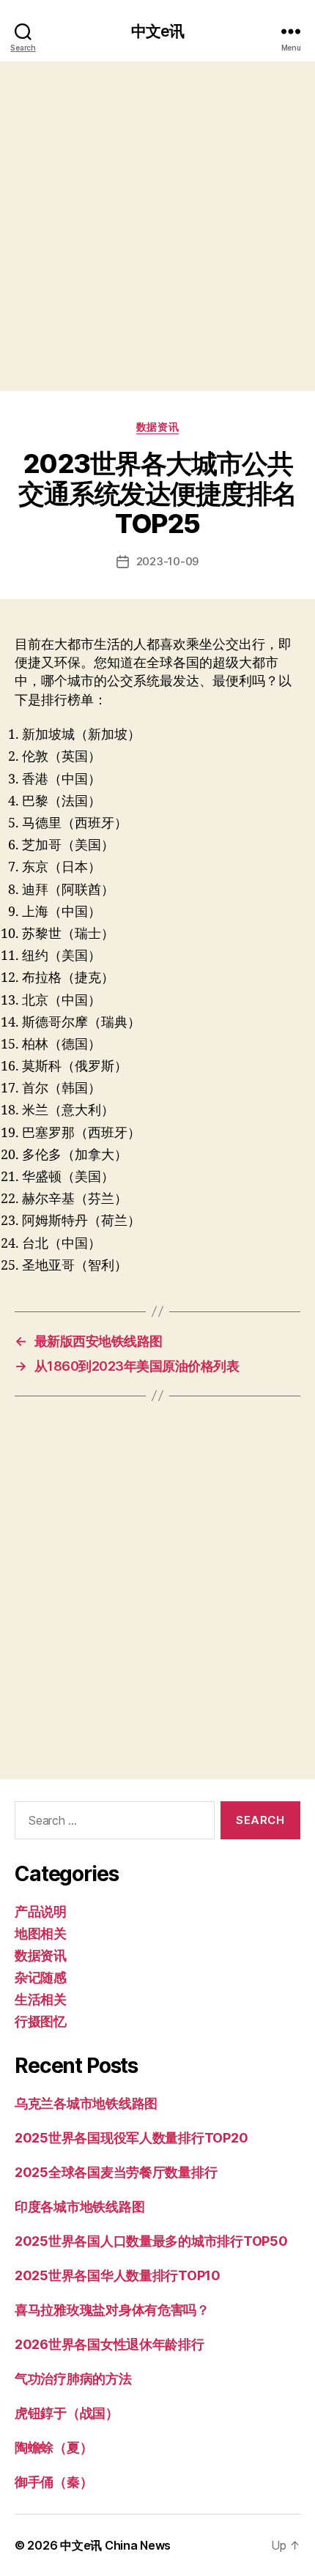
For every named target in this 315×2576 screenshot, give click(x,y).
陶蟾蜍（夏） (53, 2447)
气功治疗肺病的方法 (73, 2379)
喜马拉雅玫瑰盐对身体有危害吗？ (112, 2310)
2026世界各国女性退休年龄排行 (110, 2344)
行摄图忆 (41, 2021)
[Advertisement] (157, 226)
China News (138, 2545)
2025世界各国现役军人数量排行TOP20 (131, 2138)
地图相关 (41, 1933)
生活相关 (41, 1999)
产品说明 (41, 1911)
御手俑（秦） (53, 2482)
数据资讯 (157, 427)
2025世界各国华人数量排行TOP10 (118, 2275)
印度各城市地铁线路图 (79, 2207)
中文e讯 (158, 31)
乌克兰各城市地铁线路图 (86, 2103)
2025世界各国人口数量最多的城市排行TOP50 (151, 2241)
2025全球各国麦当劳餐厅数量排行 (116, 2172)
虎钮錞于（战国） (67, 2413)
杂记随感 (41, 1977)
